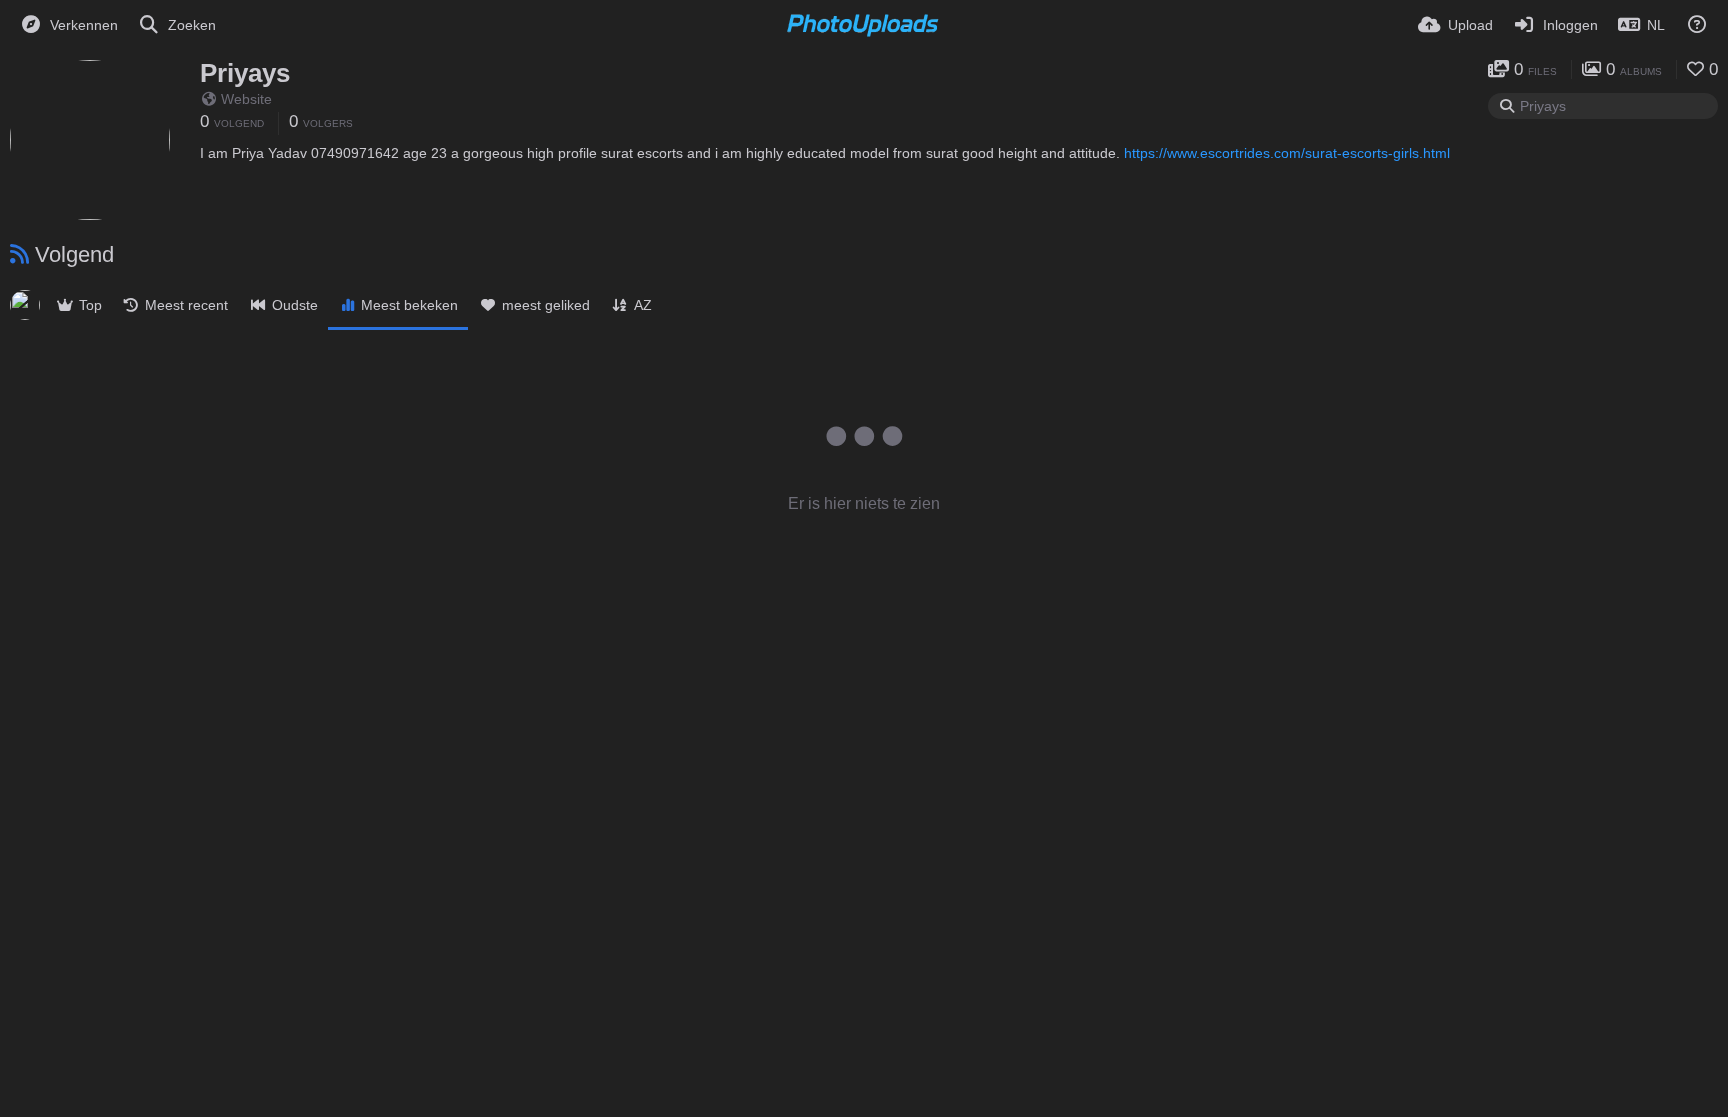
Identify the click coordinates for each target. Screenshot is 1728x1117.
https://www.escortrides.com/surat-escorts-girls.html (1287, 153)
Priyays (245, 73)
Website (246, 99)
